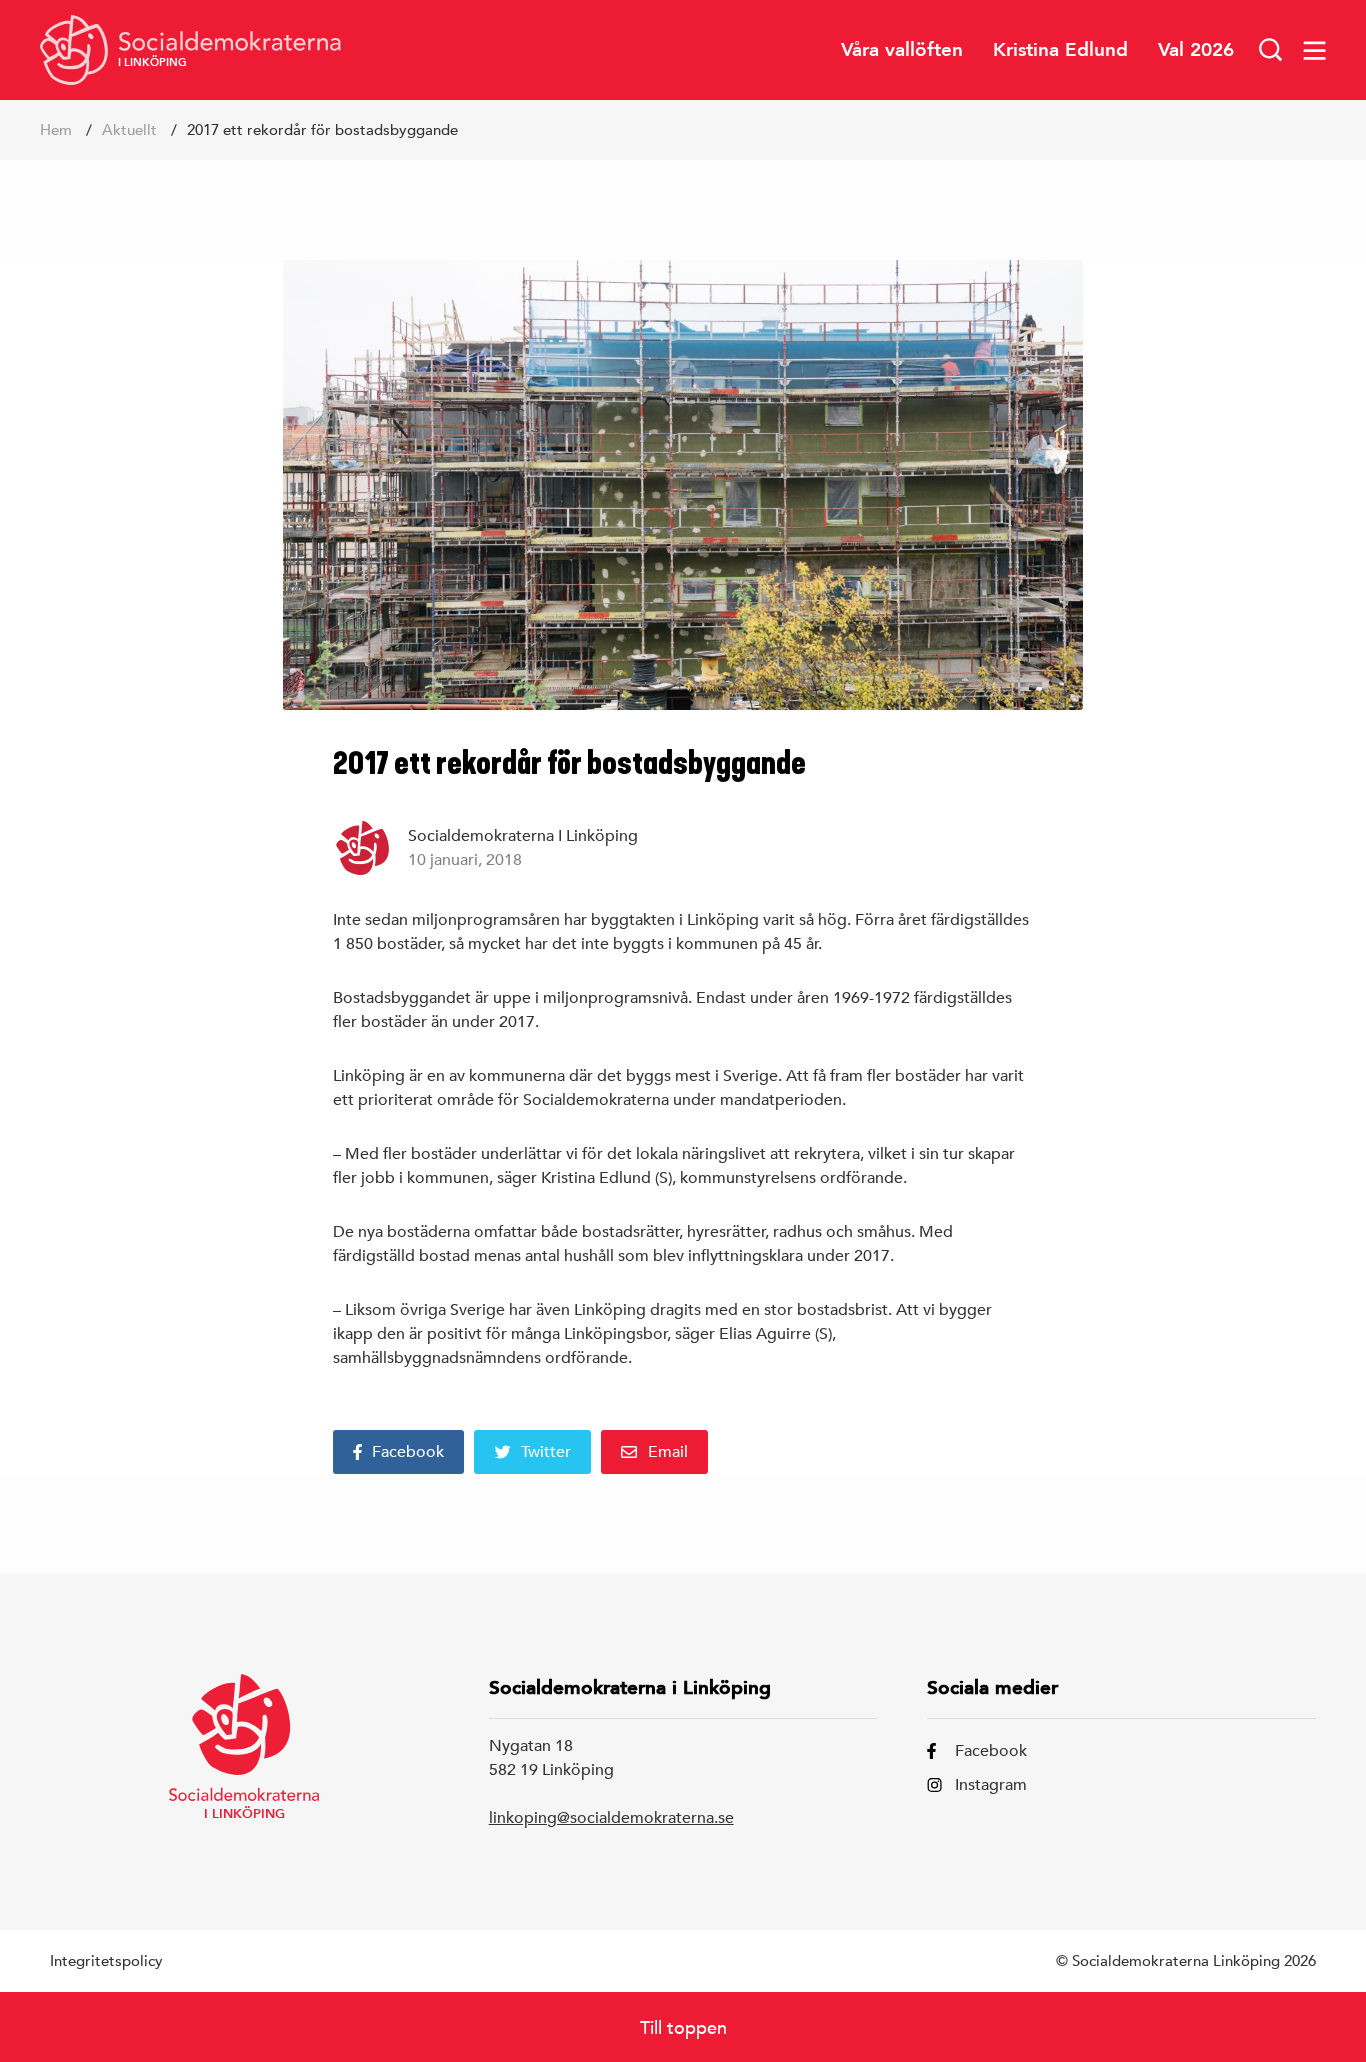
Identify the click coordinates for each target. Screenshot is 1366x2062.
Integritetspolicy (106, 1960)
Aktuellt (129, 129)
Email (668, 1452)
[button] (1271, 50)
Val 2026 (1196, 49)
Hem (56, 129)
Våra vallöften (902, 49)
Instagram (991, 1785)
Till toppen (683, 2027)
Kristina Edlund (1060, 49)
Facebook (408, 1452)
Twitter (546, 1452)
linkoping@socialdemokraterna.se (611, 1818)
